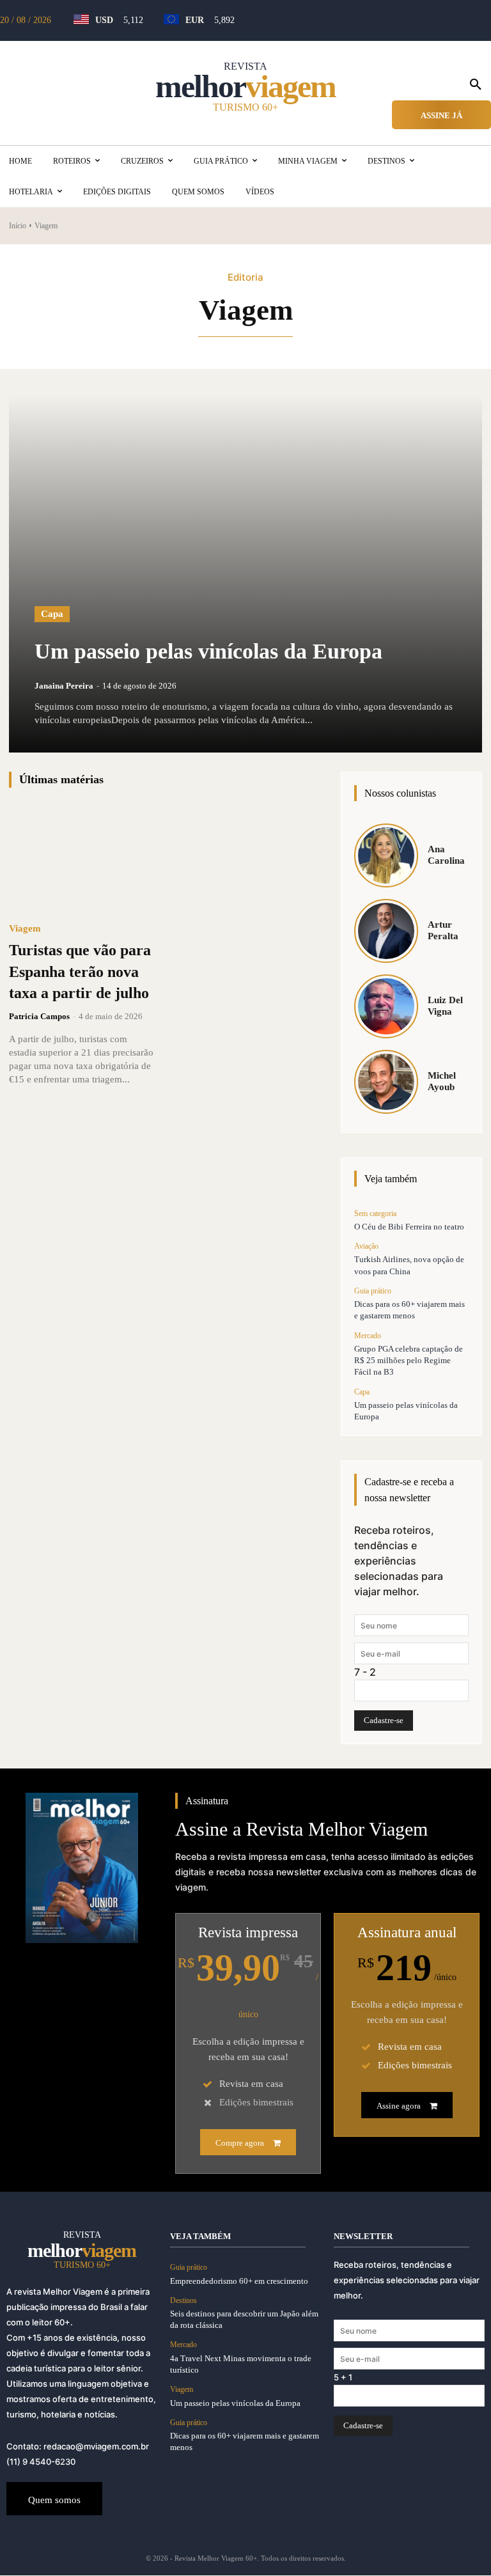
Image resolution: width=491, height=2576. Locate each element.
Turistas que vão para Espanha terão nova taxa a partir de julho (80, 972)
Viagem (25, 929)
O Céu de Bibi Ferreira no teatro (409, 1227)
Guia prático (373, 1291)
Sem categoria (375, 1214)
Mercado (368, 1336)
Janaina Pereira (64, 686)
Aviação (366, 1246)
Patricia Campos (39, 1016)
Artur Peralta (443, 930)
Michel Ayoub (442, 1081)
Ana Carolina (446, 855)
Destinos (183, 2300)
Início (18, 226)
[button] (476, 85)
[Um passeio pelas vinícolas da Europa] (245, 574)
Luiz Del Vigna (445, 1006)
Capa (52, 614)
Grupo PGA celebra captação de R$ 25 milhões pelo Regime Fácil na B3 (409, 1360)
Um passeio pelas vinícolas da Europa (208, 651)
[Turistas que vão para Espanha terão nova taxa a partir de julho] (81, 858)
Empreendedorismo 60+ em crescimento (239, 2281)
